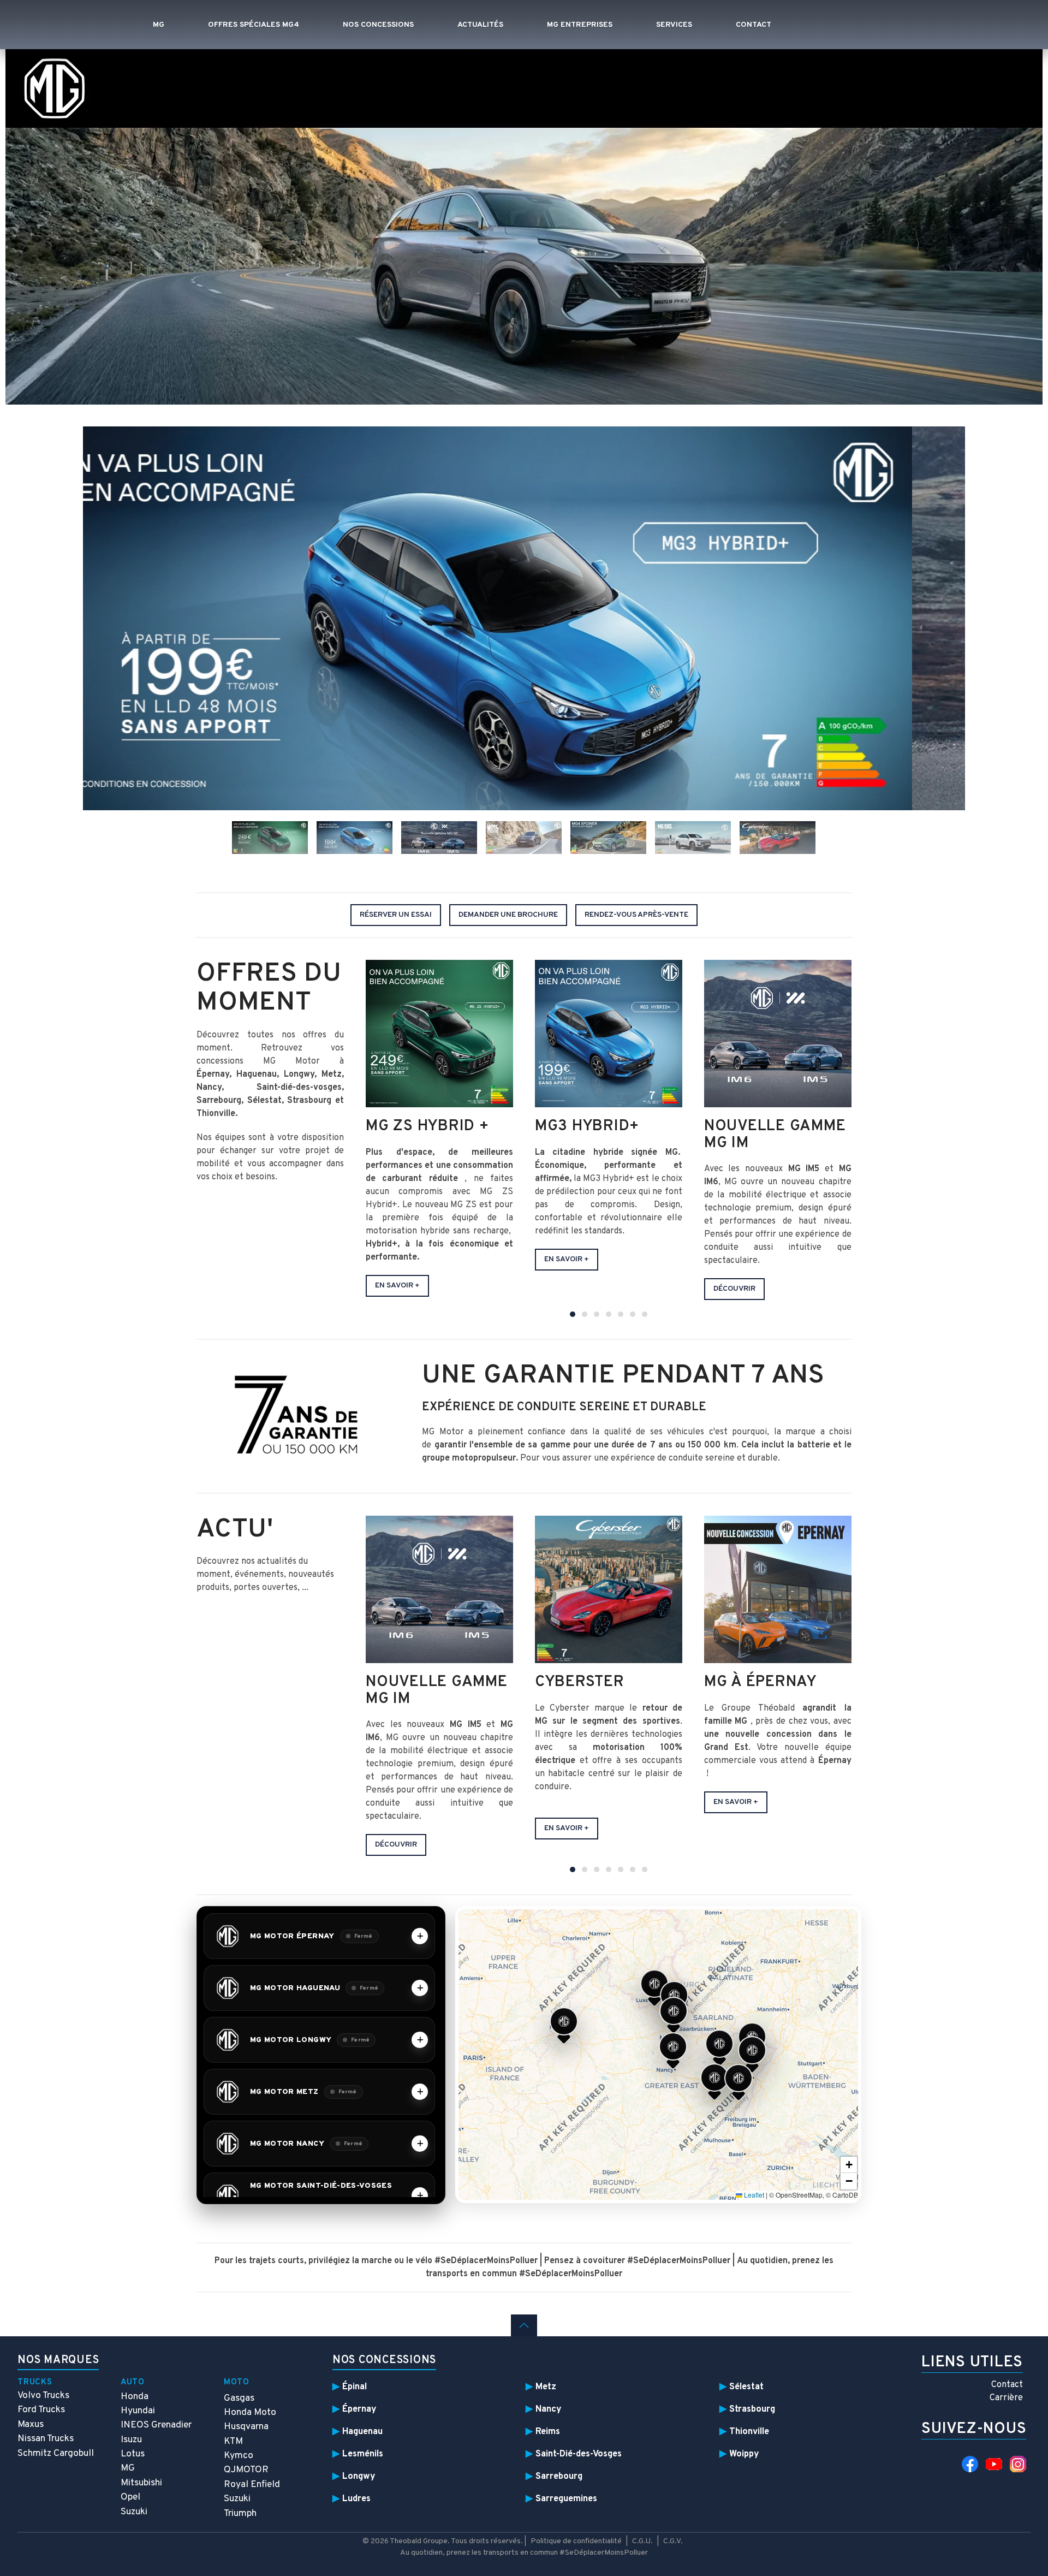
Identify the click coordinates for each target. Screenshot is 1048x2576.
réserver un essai (396, 915)
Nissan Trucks (46, 2439)
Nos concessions (378, 25)
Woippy (744, 2454)
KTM (233, 2441)
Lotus (133, 2454)
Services (674, 25)
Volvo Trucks (43, 2396)
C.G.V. (673, 2541)
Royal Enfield (252, 2485)
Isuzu (131, 2440)
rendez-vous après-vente (636, 915)
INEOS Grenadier (156, 2425)
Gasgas (239, 2398)
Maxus (31, 2424)
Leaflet (753, 2195)
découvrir (396, 1845)
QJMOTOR (246, 2470)
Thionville (749, 2432)
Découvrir (734, 1289)
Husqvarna (246, 2427)
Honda (135, 2397)
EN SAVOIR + (567, 1828)
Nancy (549, 2409)
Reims (548, 2432)
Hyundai (138, 2411)
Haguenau (362, 2432)
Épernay (359, 2409)
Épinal (355, 2387)
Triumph (240, 2513)
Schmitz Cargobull (56, 2453)
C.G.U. (642, 2541)
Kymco (239, 2456)
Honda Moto (250, 2412)
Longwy (359, 2476)
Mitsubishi (141, 2483)
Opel (130, 2497)
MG (159, 25)
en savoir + (397, 1286)
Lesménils (363, 2454)
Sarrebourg (559, 2476)
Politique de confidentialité (576, 2541)
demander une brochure (508, 915)
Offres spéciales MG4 (254, 25)
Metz (546, 2387)
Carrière (1006, 2398)
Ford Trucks (41, 2410)
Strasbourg (752, 2409)
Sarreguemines (566, 2499)
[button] (564, 2025)
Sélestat (746, 2387)
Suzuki (134, 2512)
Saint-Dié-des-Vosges (579, 2454)
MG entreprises (580, 25)
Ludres (356, 2499)
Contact (754, 25)
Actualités (480, 25)
